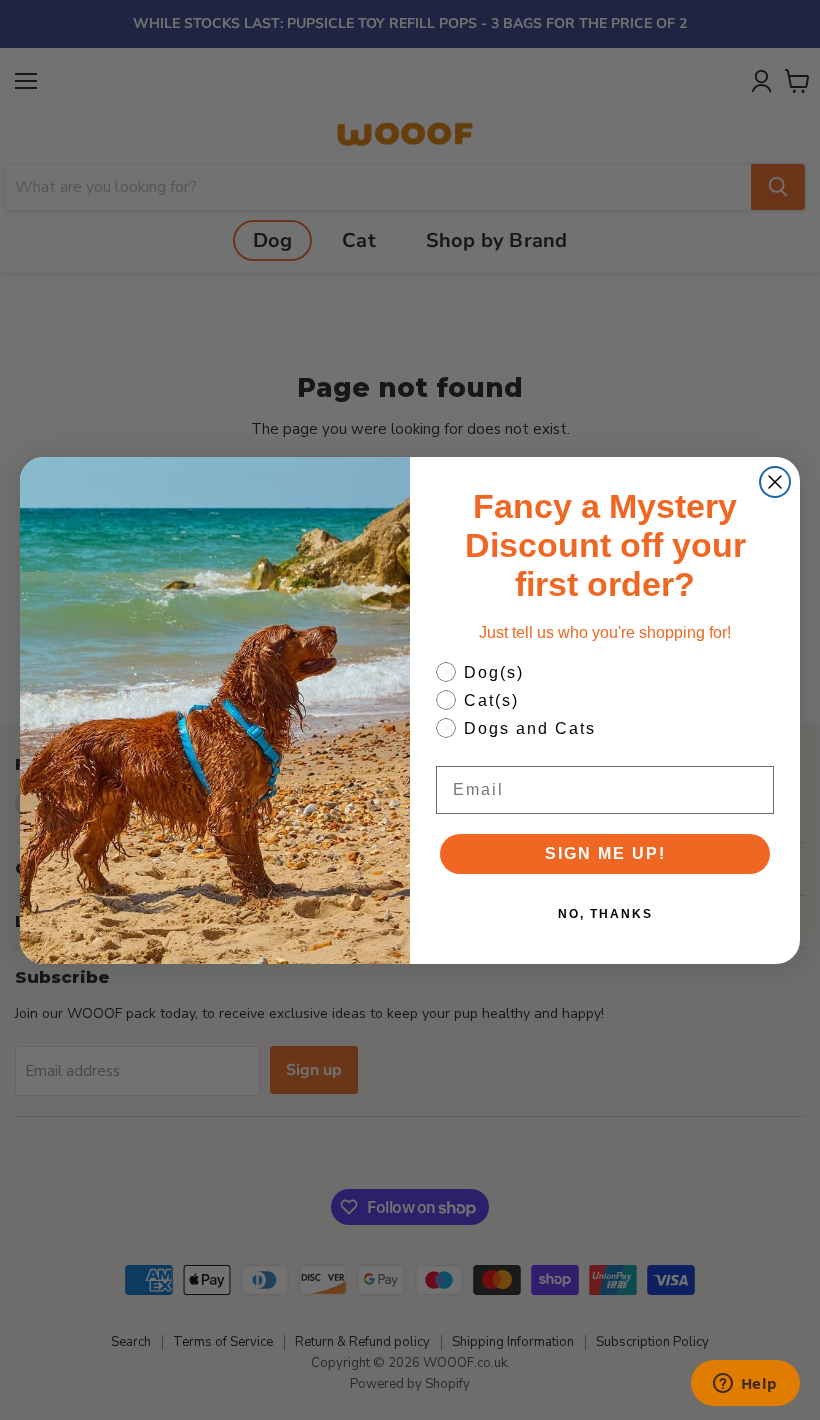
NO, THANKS (605, 914)
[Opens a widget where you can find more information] (745, 1385)
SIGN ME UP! (605, 853)
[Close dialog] (775, 482)
